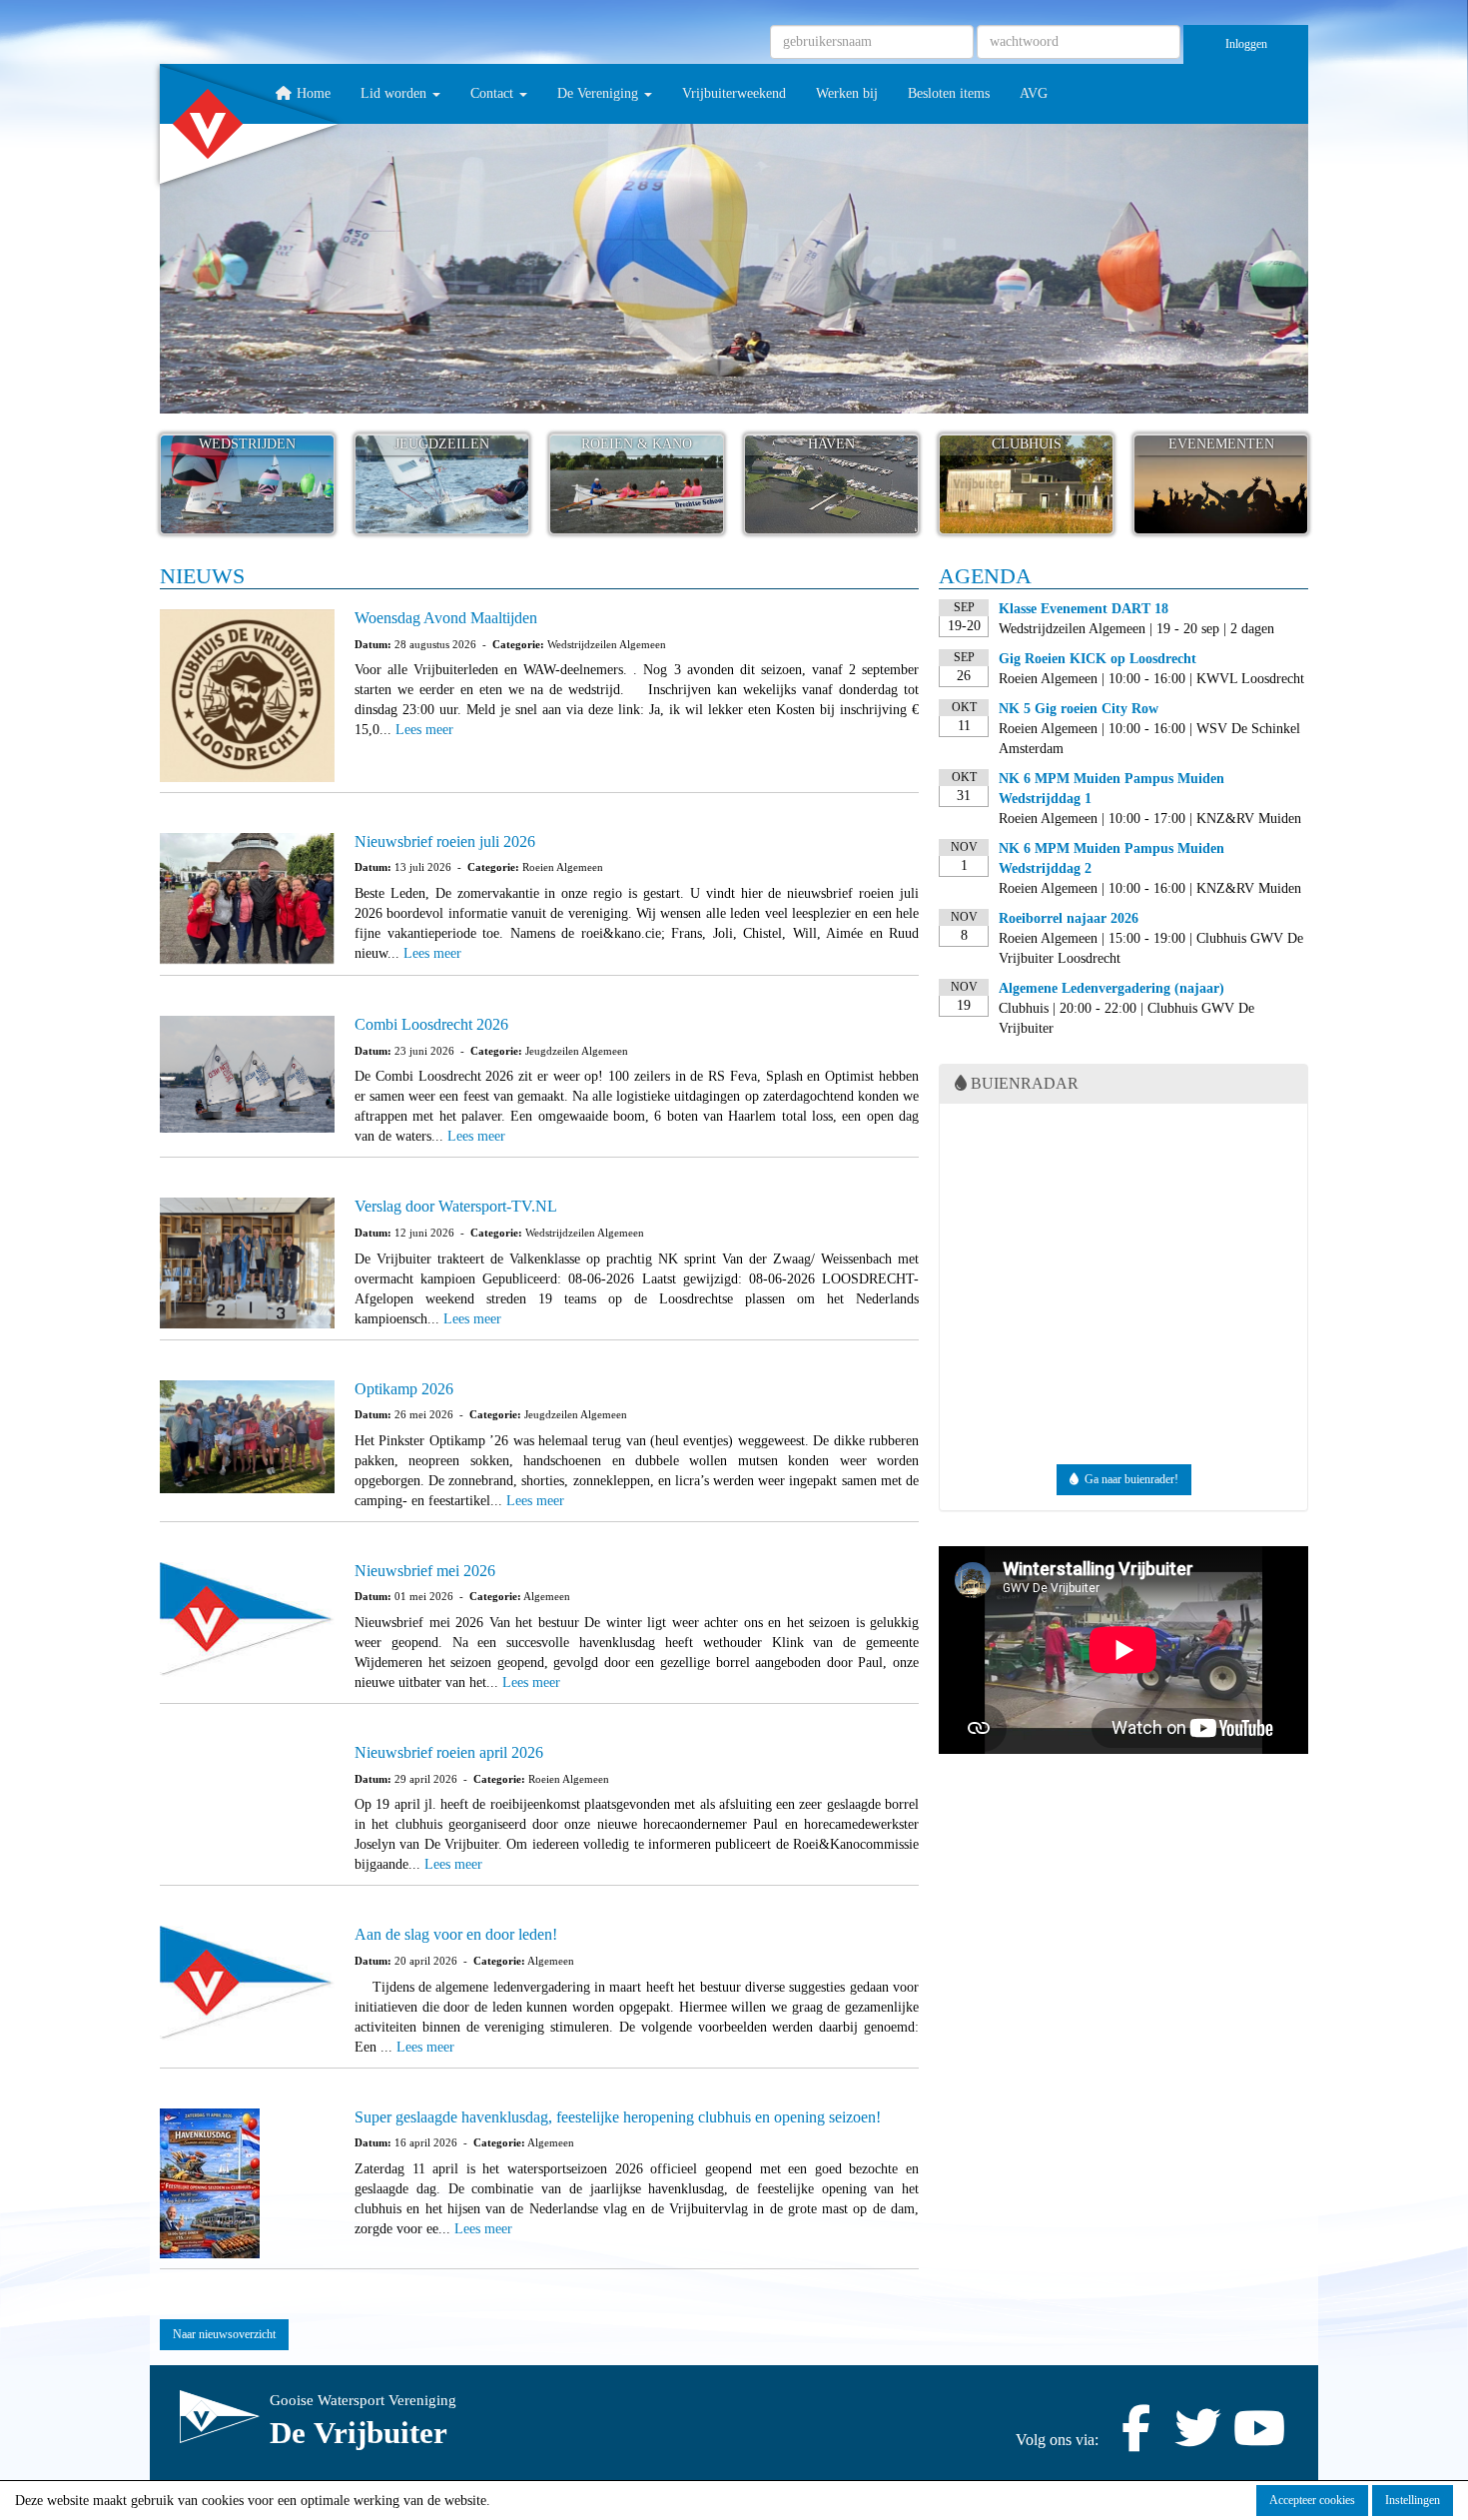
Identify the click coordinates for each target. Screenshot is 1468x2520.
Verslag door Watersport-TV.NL (456, 1206)
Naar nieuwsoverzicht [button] (224, 2334)
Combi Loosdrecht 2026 (431, 1024)
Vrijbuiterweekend (734, 93)
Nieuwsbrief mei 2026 (425, 1571)
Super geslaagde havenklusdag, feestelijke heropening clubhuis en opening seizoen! (618, 2117)
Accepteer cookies (1312, 2500)
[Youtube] (1259, 2440)
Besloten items (949, 93)
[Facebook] (1135, 2440)
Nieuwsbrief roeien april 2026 (449, 1752)
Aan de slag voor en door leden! (456, 1934)
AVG (1034, 93)
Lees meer (424, 730)
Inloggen (1246, 44)
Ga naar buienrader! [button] (1128, 1479)
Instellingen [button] (1413, 2500)
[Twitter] (1197, 2440)
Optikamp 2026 (404, 1389)
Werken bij (847, 93)
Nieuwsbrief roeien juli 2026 (445, 841)
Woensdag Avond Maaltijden (446, 618)
